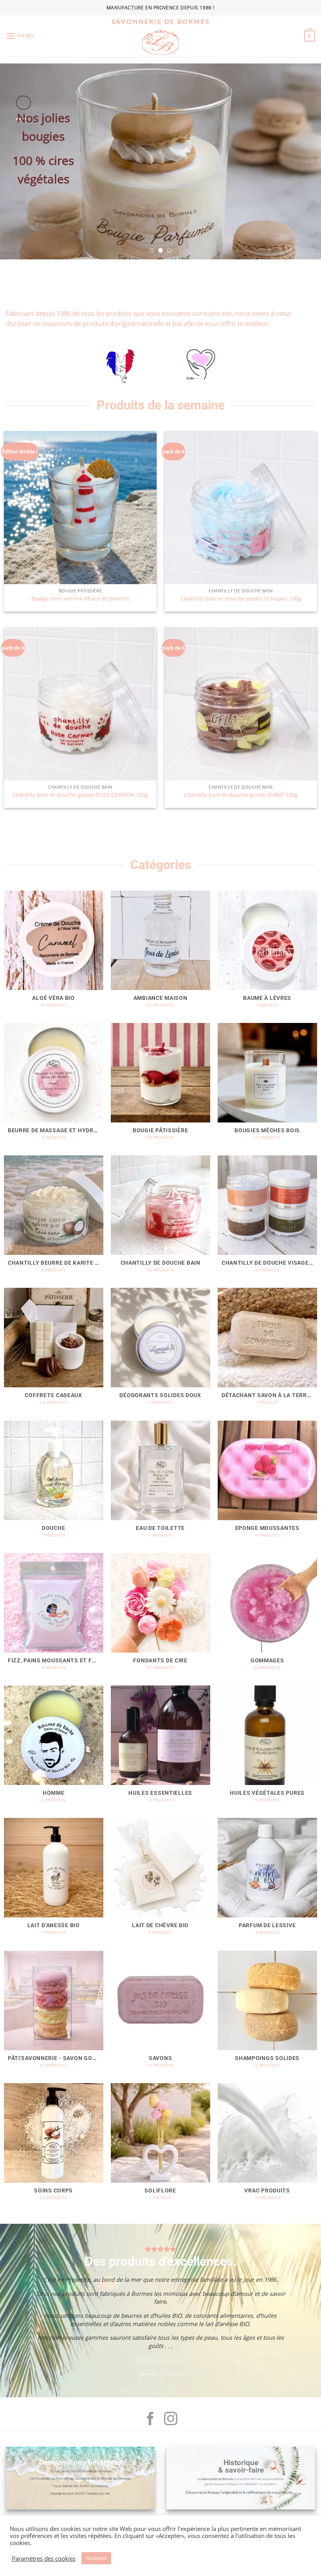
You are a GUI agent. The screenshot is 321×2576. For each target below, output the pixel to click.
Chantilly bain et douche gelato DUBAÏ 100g (241, 795)
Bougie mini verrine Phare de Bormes (80, 599)
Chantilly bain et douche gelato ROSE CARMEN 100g (80, 795)
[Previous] (16, 161)
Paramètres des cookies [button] (44, 2558)
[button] (20, 36)
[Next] (305, 161)
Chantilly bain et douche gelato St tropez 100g (241, 599)
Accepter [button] (96, 2558)
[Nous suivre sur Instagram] (171, 2420)
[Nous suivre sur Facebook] (150, 2420)
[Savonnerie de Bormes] (160, 42)
